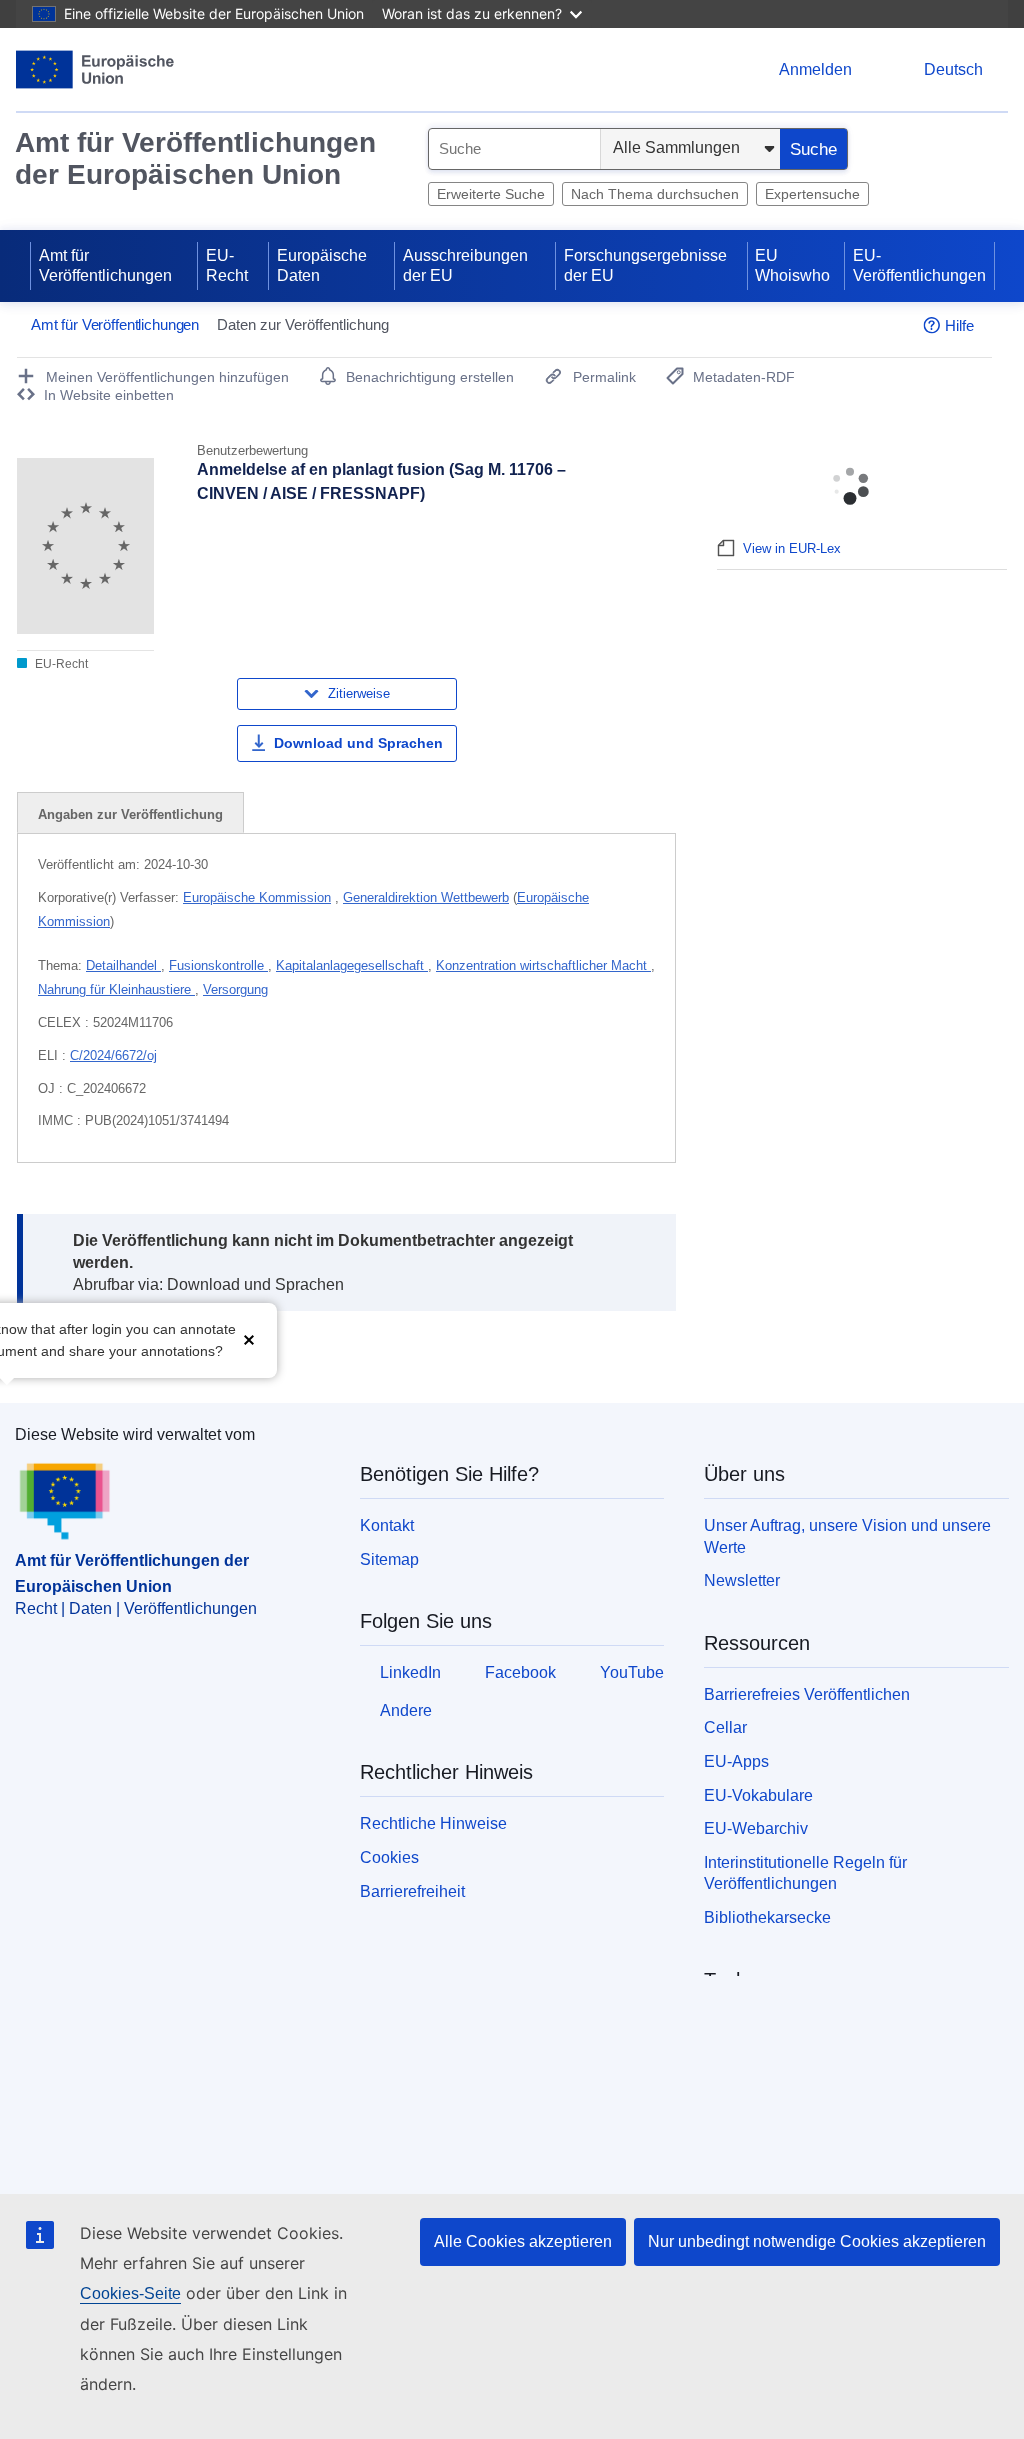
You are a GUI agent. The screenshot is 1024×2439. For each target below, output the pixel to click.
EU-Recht (227, 265)
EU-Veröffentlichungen (919, 265)
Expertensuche (812, 194)
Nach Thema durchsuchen (655, 194)
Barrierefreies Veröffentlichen (807, 1694)
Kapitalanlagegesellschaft (352, 965)
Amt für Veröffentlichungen (105, 265)
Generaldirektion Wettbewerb (426, 897)
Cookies (389, 1857)
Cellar (725, 1727)
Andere (406, 1710)
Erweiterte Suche (491, 194)
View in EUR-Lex (792, 548)
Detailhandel (123, 965)
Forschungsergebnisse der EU (645, 265)
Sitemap (389, 1559)
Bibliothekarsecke (767, 1917)
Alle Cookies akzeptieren (523, 2241)
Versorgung (235, 989)
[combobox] (514, 149)
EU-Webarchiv (756, 1828)
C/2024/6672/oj (113, 1055)
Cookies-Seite (130, 2293)
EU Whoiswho (792, 265)
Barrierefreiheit (412, 1891)
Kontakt (387, 1525)
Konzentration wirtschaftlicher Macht (543, 965)
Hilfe (959, 325)
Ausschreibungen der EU (465, 265)
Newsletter (742, 1580)
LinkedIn (410, 1672)
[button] (249, 1338)
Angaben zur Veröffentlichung (130, 814)
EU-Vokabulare (758, 1795)
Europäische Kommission (257, 897)
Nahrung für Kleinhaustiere (116, 989)
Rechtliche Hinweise (433, 1823)
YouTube (632, 1672)
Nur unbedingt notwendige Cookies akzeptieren (817, 2241)
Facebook (520, 1672)
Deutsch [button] (953, 69)
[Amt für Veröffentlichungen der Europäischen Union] (95, 69)
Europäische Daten (322, 265)
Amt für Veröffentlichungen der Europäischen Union (195, 158)
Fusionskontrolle (218, 965)
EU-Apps (736, 1761)
